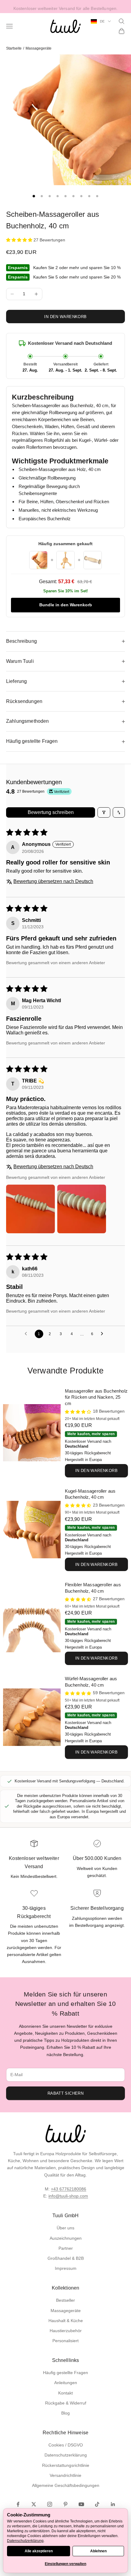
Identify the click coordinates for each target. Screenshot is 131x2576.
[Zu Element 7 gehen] (81, 196)
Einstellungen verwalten (65, 2564)
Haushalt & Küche (66, 2321)
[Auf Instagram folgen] (50, 2504)
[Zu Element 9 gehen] (97, 196)
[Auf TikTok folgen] (97, 2504)
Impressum (66, 2268)
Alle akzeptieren (39, 2551)
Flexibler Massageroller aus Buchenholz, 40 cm (93, 1588)
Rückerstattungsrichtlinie (66, 2465)
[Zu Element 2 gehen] (42, 196)
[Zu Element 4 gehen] (58, 196)
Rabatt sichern (65, 2093)
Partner (66, 2248)
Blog (65, 2413)
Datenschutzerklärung (66, 2455)
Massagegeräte (39, 48)
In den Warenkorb (65, 317)
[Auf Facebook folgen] (18, 2504)
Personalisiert (65, 2341)
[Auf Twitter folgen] (34, 2504)
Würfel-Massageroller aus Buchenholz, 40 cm (91, 1682)
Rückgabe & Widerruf (66, 2403)
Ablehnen (98, 2551)
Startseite (14, 48)
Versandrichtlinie (65, 2475)
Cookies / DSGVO (66, 2445)
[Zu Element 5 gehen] (65, 196)
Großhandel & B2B (66, 2258)
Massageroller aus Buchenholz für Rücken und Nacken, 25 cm (96, 1397)
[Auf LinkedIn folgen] (113, 2504)
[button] (20, 240)
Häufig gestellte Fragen (65, 2373)
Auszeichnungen (66, 2238)
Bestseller (65, 2300)
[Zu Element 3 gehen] (50, 196)
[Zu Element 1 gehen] (34, 196)
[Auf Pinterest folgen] (65, 2504)
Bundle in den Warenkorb (66, 605)
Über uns (65, 2228)
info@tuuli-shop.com (68, 2196)
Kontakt (65, 2393)
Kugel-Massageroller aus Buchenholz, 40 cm (90, 1494)
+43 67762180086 (69, 2189)
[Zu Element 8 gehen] (89, 196)
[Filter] (104, 812)
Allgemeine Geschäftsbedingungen (66, 2485)
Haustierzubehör (66, 2331)
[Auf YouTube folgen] (81, 2504)
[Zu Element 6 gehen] (73, 196)
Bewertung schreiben (51, 812)
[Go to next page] (104, 1334)
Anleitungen (66, 2383)
